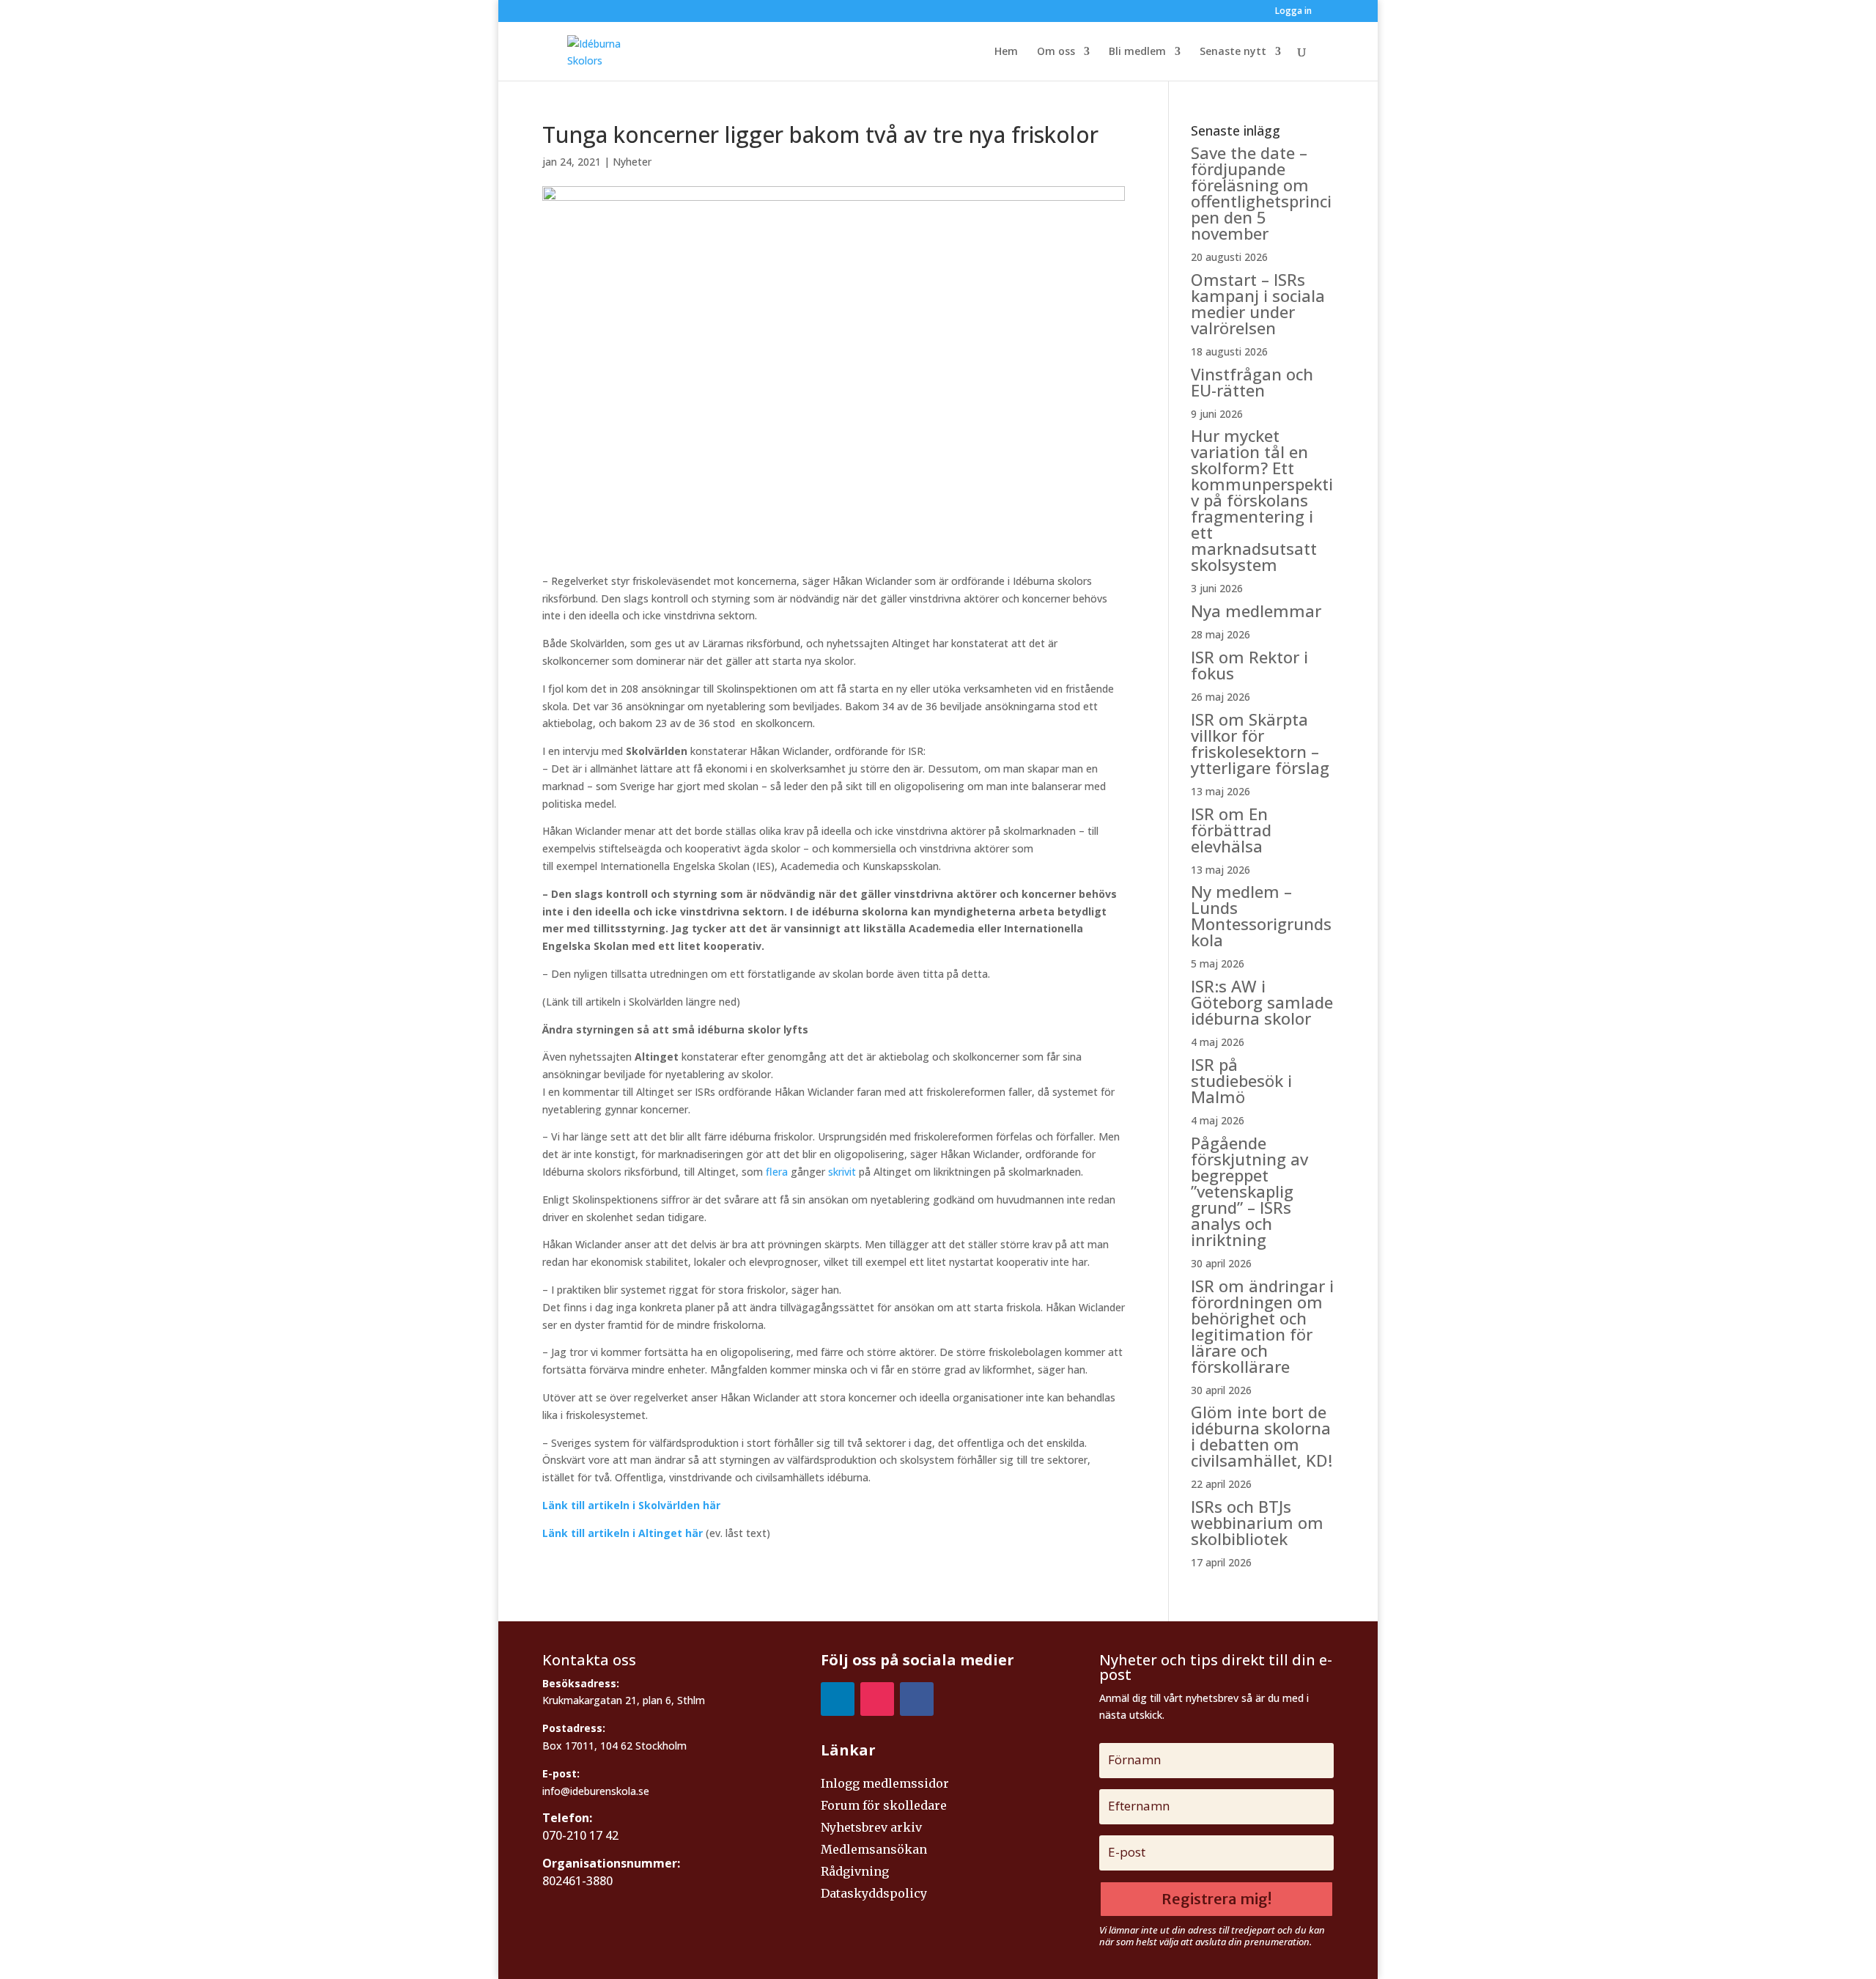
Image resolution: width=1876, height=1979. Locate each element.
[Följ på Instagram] (877, 1699)
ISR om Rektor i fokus (1249, 665)
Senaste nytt (1233, 52)
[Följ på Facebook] (917, 1699)
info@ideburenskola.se (596, 1791)
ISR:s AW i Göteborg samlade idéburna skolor (1262, 1002)
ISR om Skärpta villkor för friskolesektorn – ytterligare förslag (1260, 743)
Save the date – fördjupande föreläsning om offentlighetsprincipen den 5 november (1261, 193)
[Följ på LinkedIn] (838, 1699)
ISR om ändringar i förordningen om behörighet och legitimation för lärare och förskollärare (1262, 1326)
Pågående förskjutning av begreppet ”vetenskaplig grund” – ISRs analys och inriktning (1249, 1191)
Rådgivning (855, 1872)
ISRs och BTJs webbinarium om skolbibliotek (1257, 1522)
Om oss (1056, 52)
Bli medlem (1137, 52)
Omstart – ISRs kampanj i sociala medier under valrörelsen (1258, 303)
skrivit (842, 1172)
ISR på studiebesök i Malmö (1241, 1080)
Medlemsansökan (874, 1850)
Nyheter (632, 162)
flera (777, 1172)
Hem (1006, 52)
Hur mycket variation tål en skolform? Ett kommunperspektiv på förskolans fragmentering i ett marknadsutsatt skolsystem (1262, 500)
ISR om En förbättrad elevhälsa (1231, 830)
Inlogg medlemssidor (885, 1784)
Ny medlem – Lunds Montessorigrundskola (1261, 915)
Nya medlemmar (1256, 611)
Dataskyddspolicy (874, 1894)
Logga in (1293, 12)
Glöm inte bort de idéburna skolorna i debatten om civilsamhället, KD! (1262, 1436)
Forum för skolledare (884, 1806)
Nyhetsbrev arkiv (871, 1828)
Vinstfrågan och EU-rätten (1252, 382)
